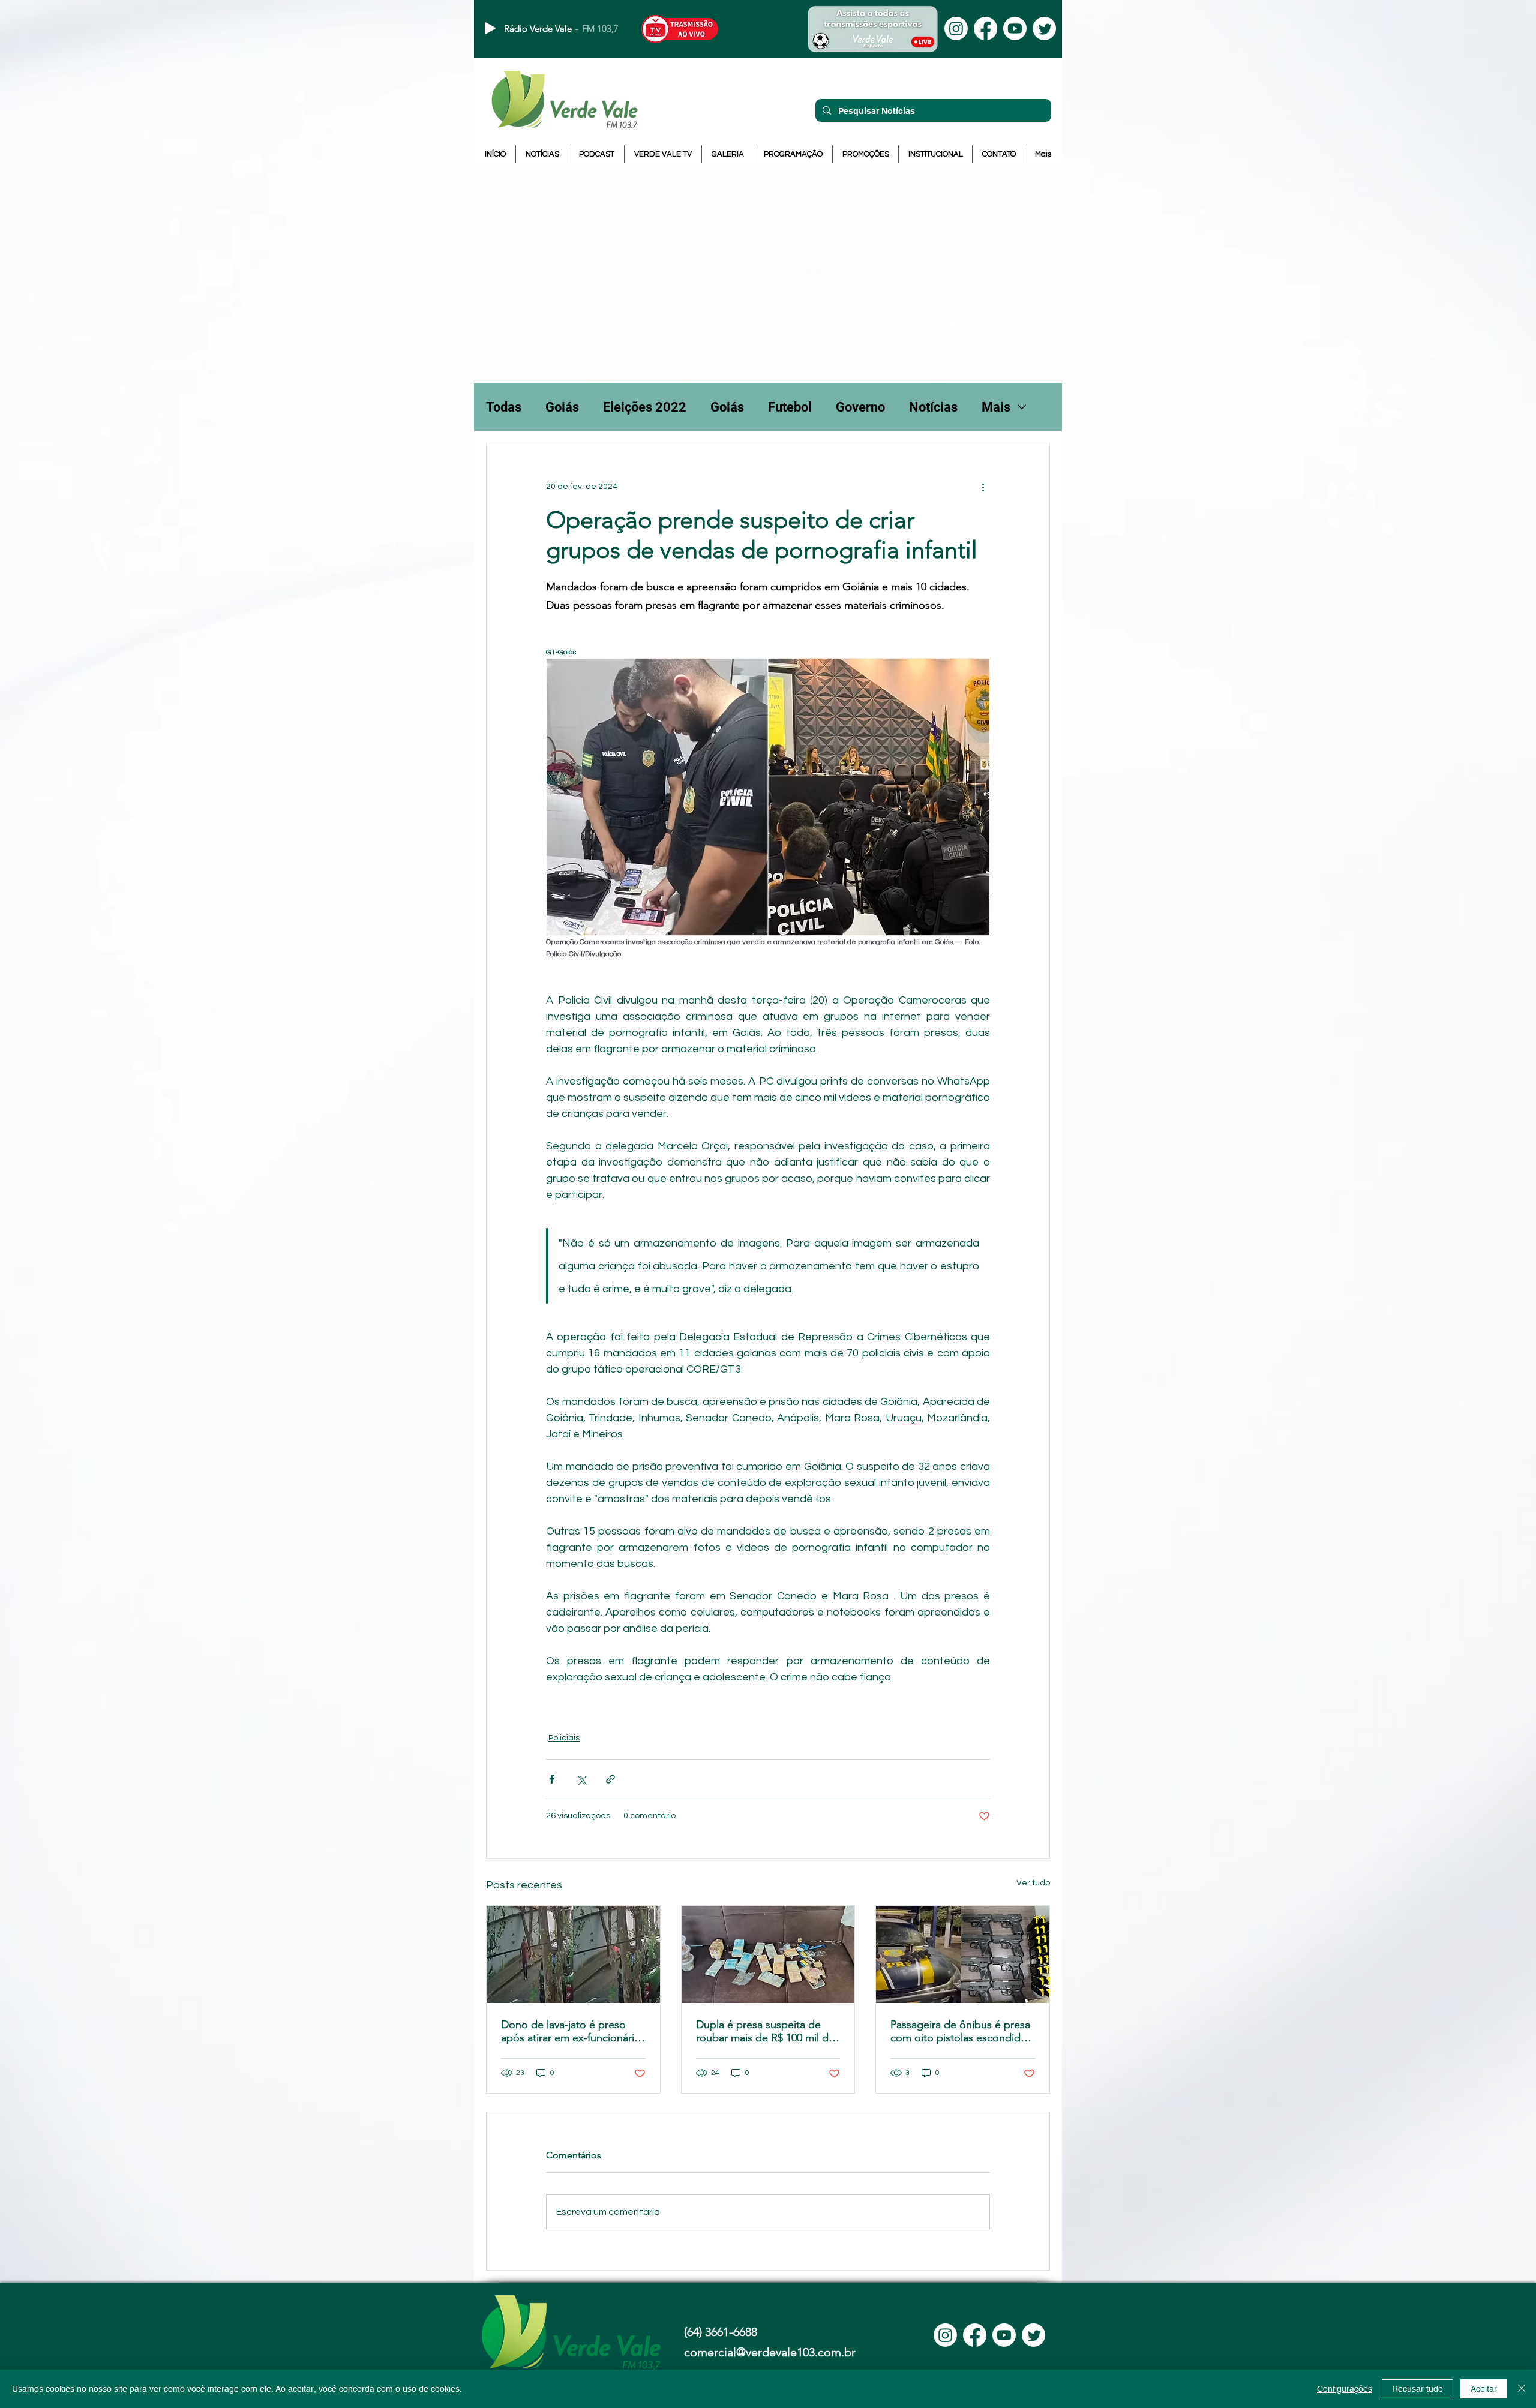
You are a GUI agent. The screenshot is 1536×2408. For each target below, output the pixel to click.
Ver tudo (1033, 1883)
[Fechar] (1522, 2389)
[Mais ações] (983, 487)
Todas (504, 407)
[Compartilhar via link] (610, 1779)
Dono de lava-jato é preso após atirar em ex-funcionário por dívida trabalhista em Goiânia (571, 2031)
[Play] (490, 28)
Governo (860, 407)
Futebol (790, 407)
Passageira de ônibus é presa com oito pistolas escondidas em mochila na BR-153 (961, 2031)
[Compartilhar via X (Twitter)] (581, 1779)
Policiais (564, 1738)
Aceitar (1484, 2389)
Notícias (933, 407)
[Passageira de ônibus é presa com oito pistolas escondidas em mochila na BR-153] (963, 1954)
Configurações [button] (1345, 2389)
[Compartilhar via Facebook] (552, 1779)
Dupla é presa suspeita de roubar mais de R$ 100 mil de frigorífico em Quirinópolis (765, 2031)
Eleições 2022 (645, 407)
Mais (996, 407)
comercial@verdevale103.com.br (770, 2352)
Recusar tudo (1417, 2389)
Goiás (562, 407)
